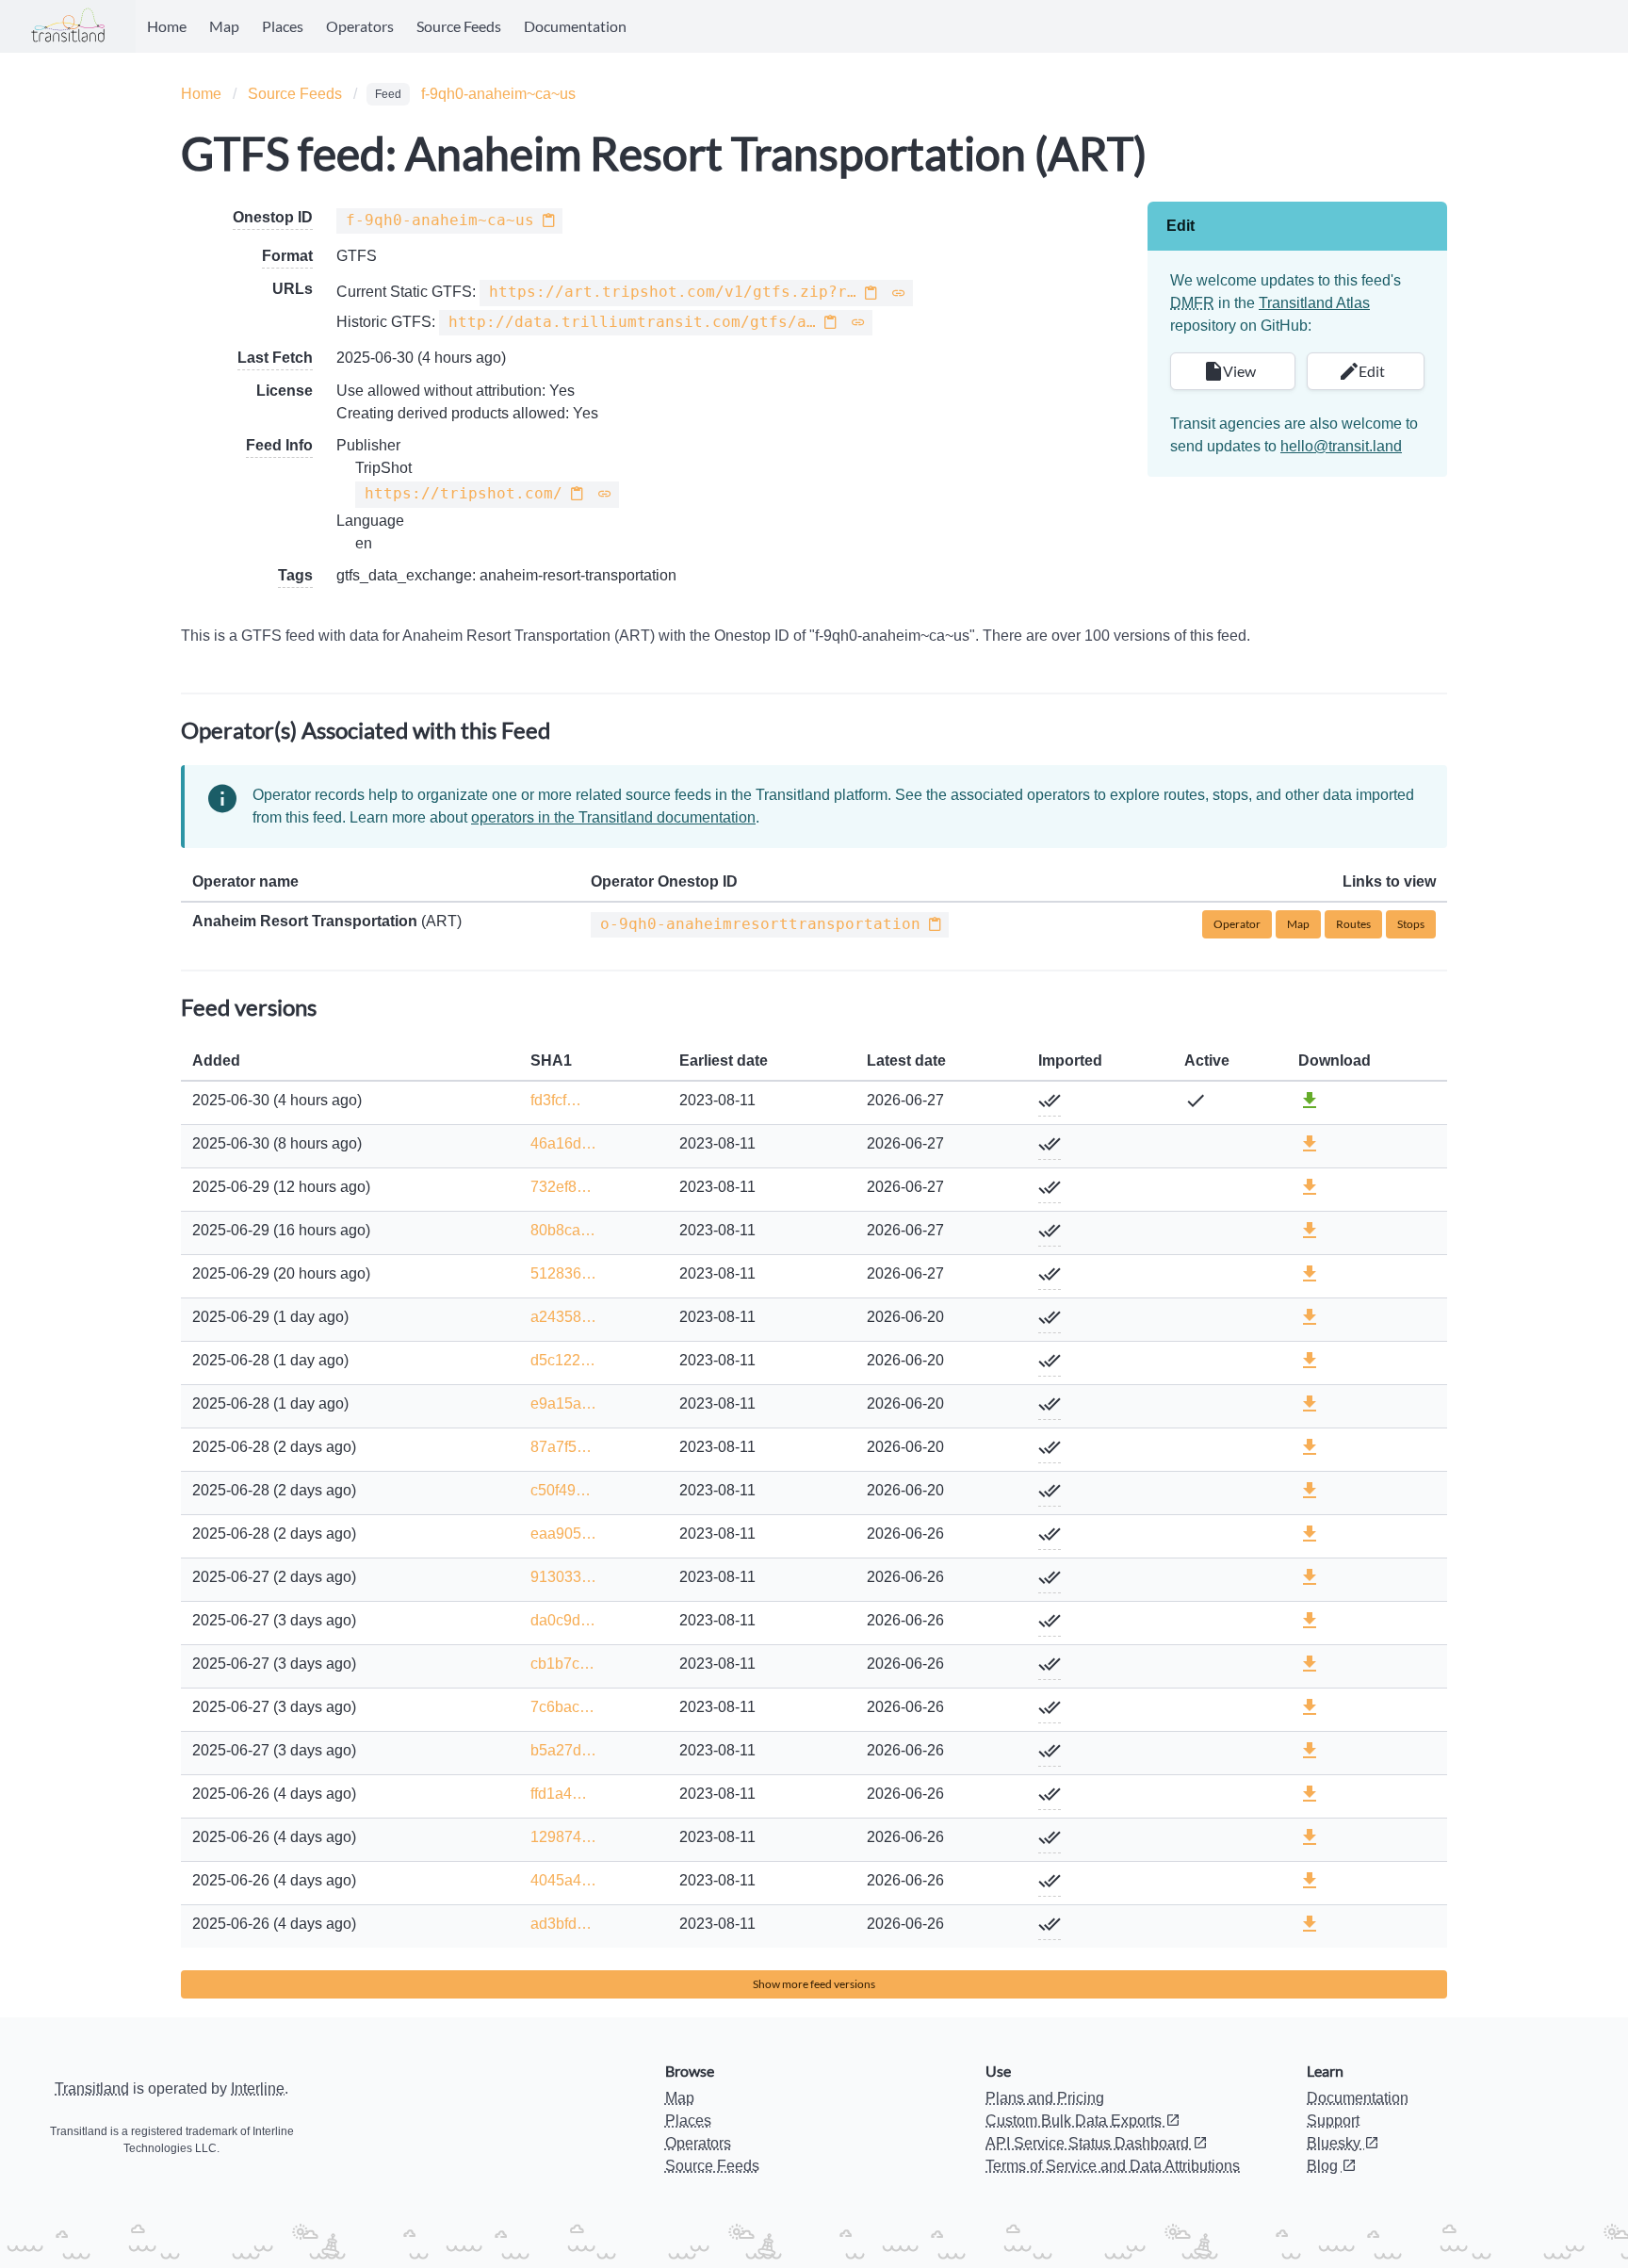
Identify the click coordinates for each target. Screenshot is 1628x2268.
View (1237, 371)
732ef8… (561, 1187)
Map (224, 26)
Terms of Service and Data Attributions (1113, 2166)
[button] (548, 221)
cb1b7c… (562, 1664)
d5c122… (563, 1360)
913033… (563, 1577)
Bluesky (1335, 2143)
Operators (360, 26)
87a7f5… (561, 1447)
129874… (563, 1837)
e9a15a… (563, 1403)
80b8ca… (563, 1230)
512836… (563, 1273)
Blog (1324, 2166)
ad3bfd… (561, 1924)
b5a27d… (563, 1750)
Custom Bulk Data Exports (1075, 2121)
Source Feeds (459, 26)
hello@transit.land (1341, 446)
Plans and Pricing (1045, 2098)
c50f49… (561, 1490)
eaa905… (563, 1534)
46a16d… (563, 1143)
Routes (1353, 924)
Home (167, 26)
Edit (1369, 371)
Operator (1237, 924)
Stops (1411, 924)
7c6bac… (562, 1707)
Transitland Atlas (1314, 303)
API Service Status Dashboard (1089, 2143)
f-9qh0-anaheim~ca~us (498, 94)
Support (1333, 2121)
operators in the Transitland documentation (613, 817)
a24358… (563, 1317)
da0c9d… (563, 1620)
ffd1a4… (559, 1794)
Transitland (92, 2089)
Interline (258, 2089)
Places (283, 26)
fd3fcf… (556, 1100)
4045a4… (563, 1880)
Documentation (575, 26)
